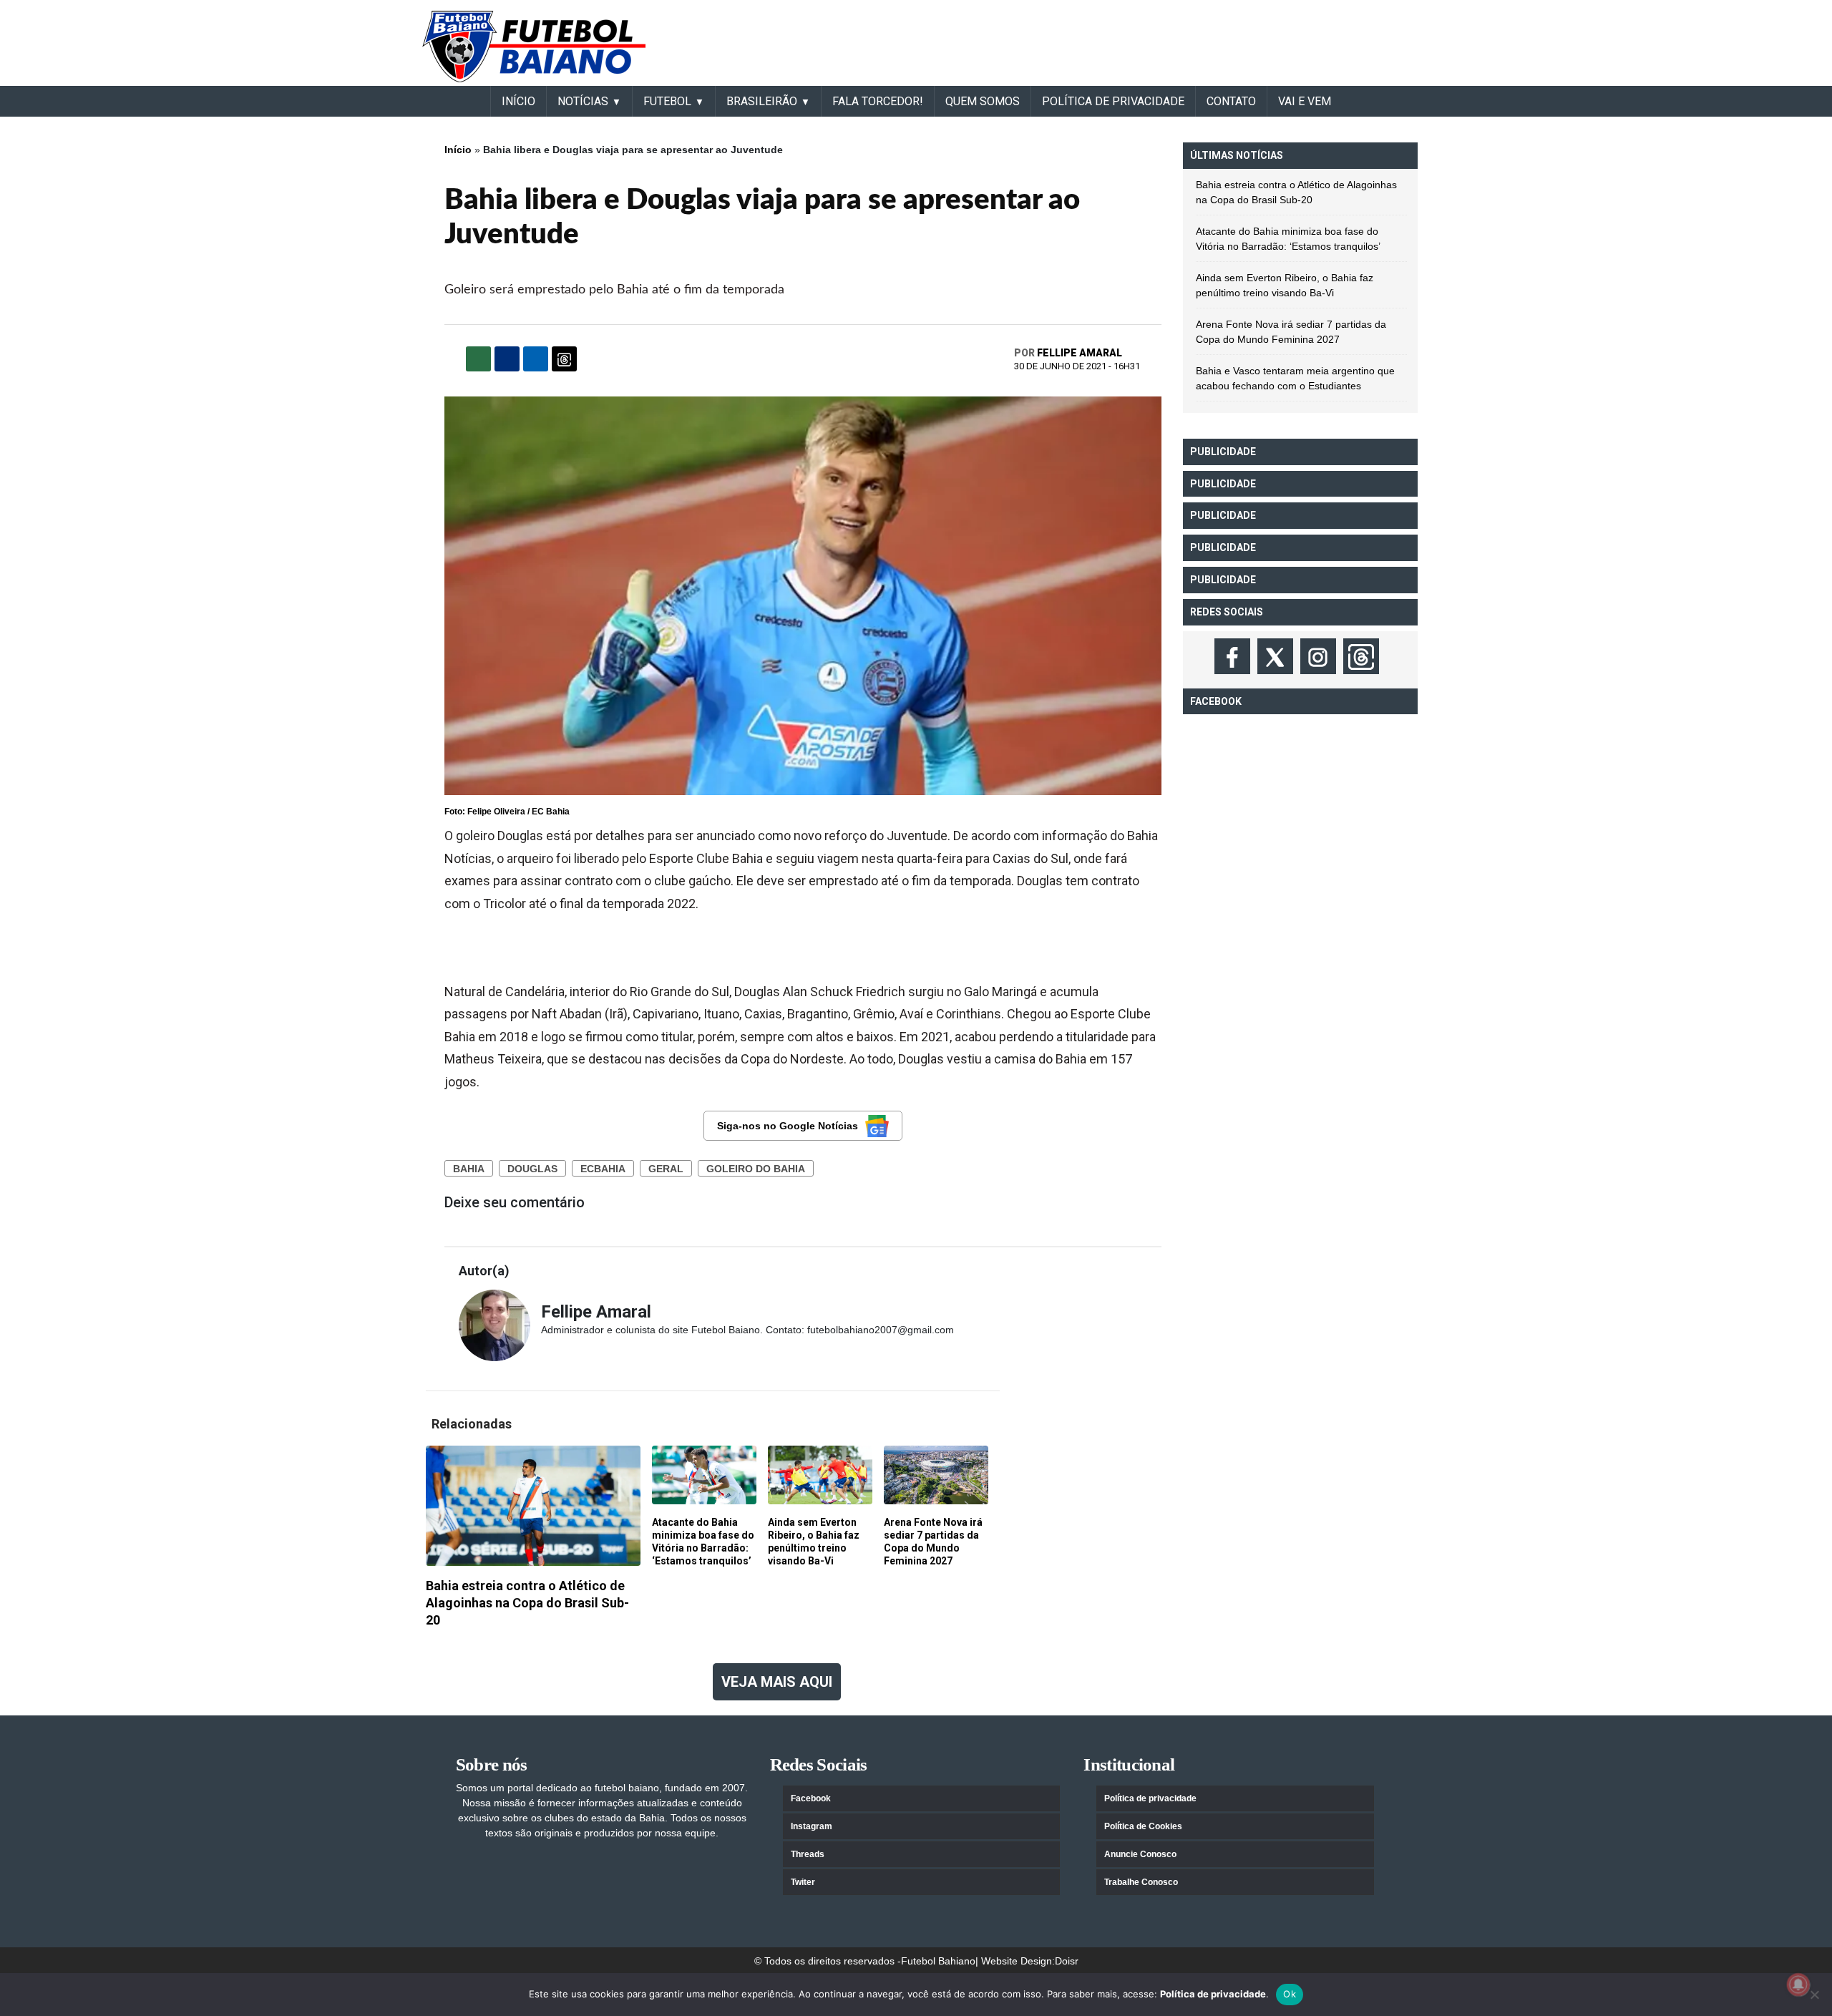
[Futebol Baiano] (534, 46)
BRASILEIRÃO (762, 101)
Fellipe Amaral (1080, 353)
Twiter (803, 1882)
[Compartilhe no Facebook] (507, 359)
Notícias (583, 101)
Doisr (1067, 1961)
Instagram (812, 1826)
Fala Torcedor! (878, 101)
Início (458, 150)
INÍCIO (518, 101)
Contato (1231, 101)
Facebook (811, 1798)
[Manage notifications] (1798, 1985)
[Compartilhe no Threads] (564, 359)
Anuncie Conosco (1140, 1854)
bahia (469, 1169)
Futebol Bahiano (938, 1961)
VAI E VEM (1305, 101)
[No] (1814, 1995)
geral (666, 1169)
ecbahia (603, 1169)
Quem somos (983, 101)
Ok (1290, 1994)
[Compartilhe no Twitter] (536, 359)
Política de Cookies (1143, 1826)
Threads (808, 1854)
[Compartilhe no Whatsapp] (478, 359)
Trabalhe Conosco (1141, 1882)
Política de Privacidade (1113, 101)
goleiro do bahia (756, 1169)
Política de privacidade (1150, 1798)
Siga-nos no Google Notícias (788, 1126)
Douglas (532, 1169)
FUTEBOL (667, 101)
